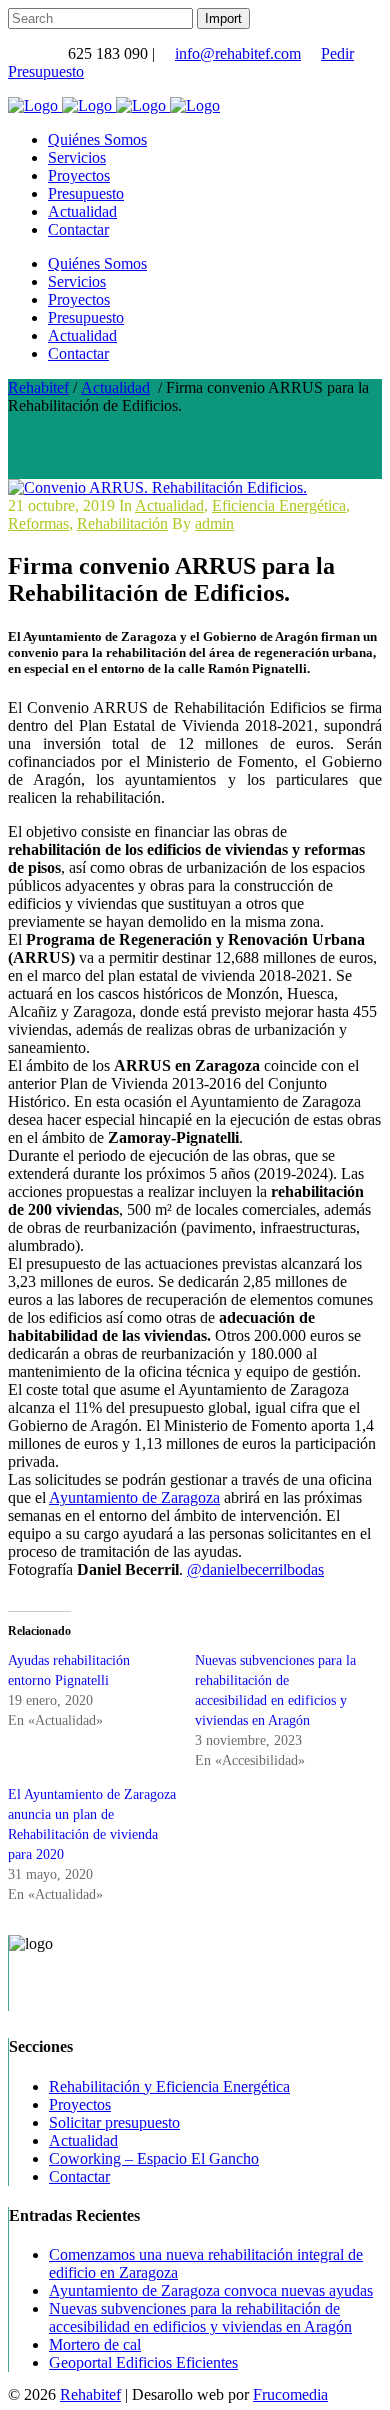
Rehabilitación (122, 523)
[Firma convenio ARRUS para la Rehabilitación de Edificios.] (157, 487)
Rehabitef (38, 387)
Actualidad (115, 387)
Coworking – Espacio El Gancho (154, 2158)
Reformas (38, 523)
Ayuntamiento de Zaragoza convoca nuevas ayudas (211, 2290)
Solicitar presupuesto (114, 2122)
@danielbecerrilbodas (255, 1569)
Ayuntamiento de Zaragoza (134, 1497)
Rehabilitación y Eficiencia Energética (169, 2086)
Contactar (79, 2176)
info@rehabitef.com (238, 53)
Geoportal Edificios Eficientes (143, 2362)
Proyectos (80, 2104)
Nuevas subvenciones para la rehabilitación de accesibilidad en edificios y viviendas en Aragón (200, 2317)
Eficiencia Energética (279, 505)
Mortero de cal (95, 2344)
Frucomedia (290, 2394)
